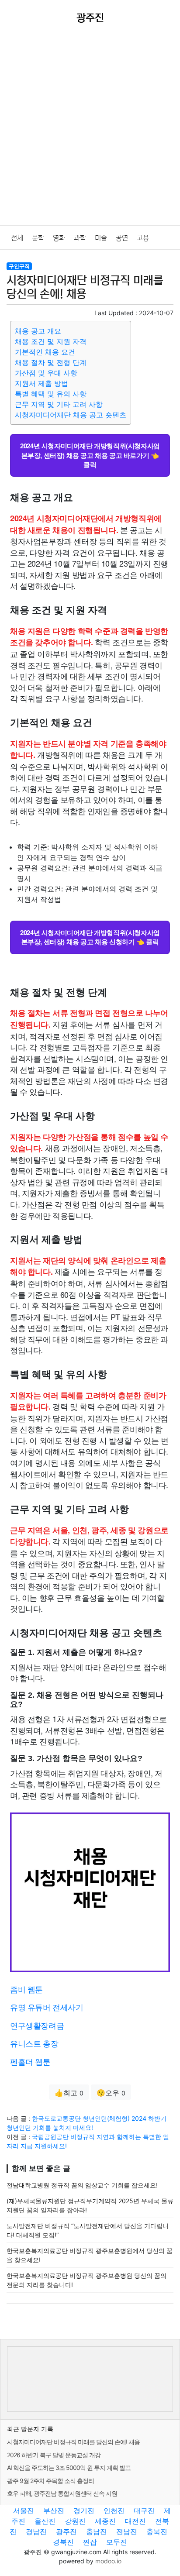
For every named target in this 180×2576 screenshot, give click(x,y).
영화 (59, 238)
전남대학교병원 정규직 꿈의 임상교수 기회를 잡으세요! (82, 2185)
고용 (143, 238)
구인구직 (19, 266)
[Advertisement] (90, 131)
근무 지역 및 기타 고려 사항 (59, 404)
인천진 (114, 2511)
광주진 (66, 2531)
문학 (38, 238)
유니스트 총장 (34, 2043)
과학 (80, 238)
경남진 (36, 2531)
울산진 (45, 2521)
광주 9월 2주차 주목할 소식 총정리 (50, 2481)
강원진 (75, 2521)
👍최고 (69, 2093)
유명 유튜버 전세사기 (47, 2007)
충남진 (97, 2531)
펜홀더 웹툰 (30, 2061)
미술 (101, 238)
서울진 (24, 2511)
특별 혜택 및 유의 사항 (51, 394)
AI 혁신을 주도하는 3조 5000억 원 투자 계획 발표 (69, 2468)
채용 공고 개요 (38, 331)
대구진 (144, 2511)
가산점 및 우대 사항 (46, 373)
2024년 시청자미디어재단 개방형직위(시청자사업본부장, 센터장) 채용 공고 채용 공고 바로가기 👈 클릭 (90, 455)
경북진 (63, 2542)
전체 (17, 238)
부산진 (54, 2511)
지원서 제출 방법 (42, 383)
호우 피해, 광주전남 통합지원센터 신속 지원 (62, 2493)
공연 (122, 238)
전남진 (127, 2531)
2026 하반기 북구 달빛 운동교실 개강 (54, 2455)
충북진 (157, 2531)
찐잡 (90, 2542)
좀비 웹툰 (26, 1989)
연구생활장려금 (37, 2025)
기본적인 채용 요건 (45, 352)
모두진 (117, 2542)
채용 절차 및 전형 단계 (51, 362)
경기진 (84, 2511)
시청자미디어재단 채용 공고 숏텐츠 (71, 415)
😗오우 (111, 2093)
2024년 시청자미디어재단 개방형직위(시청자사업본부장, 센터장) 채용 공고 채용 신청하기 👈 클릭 (90, 937)
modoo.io (108, 2561)
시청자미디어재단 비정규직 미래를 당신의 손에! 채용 (73, 2442)
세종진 (105, 2521)
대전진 (135, 2521)
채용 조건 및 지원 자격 (51, 341)
